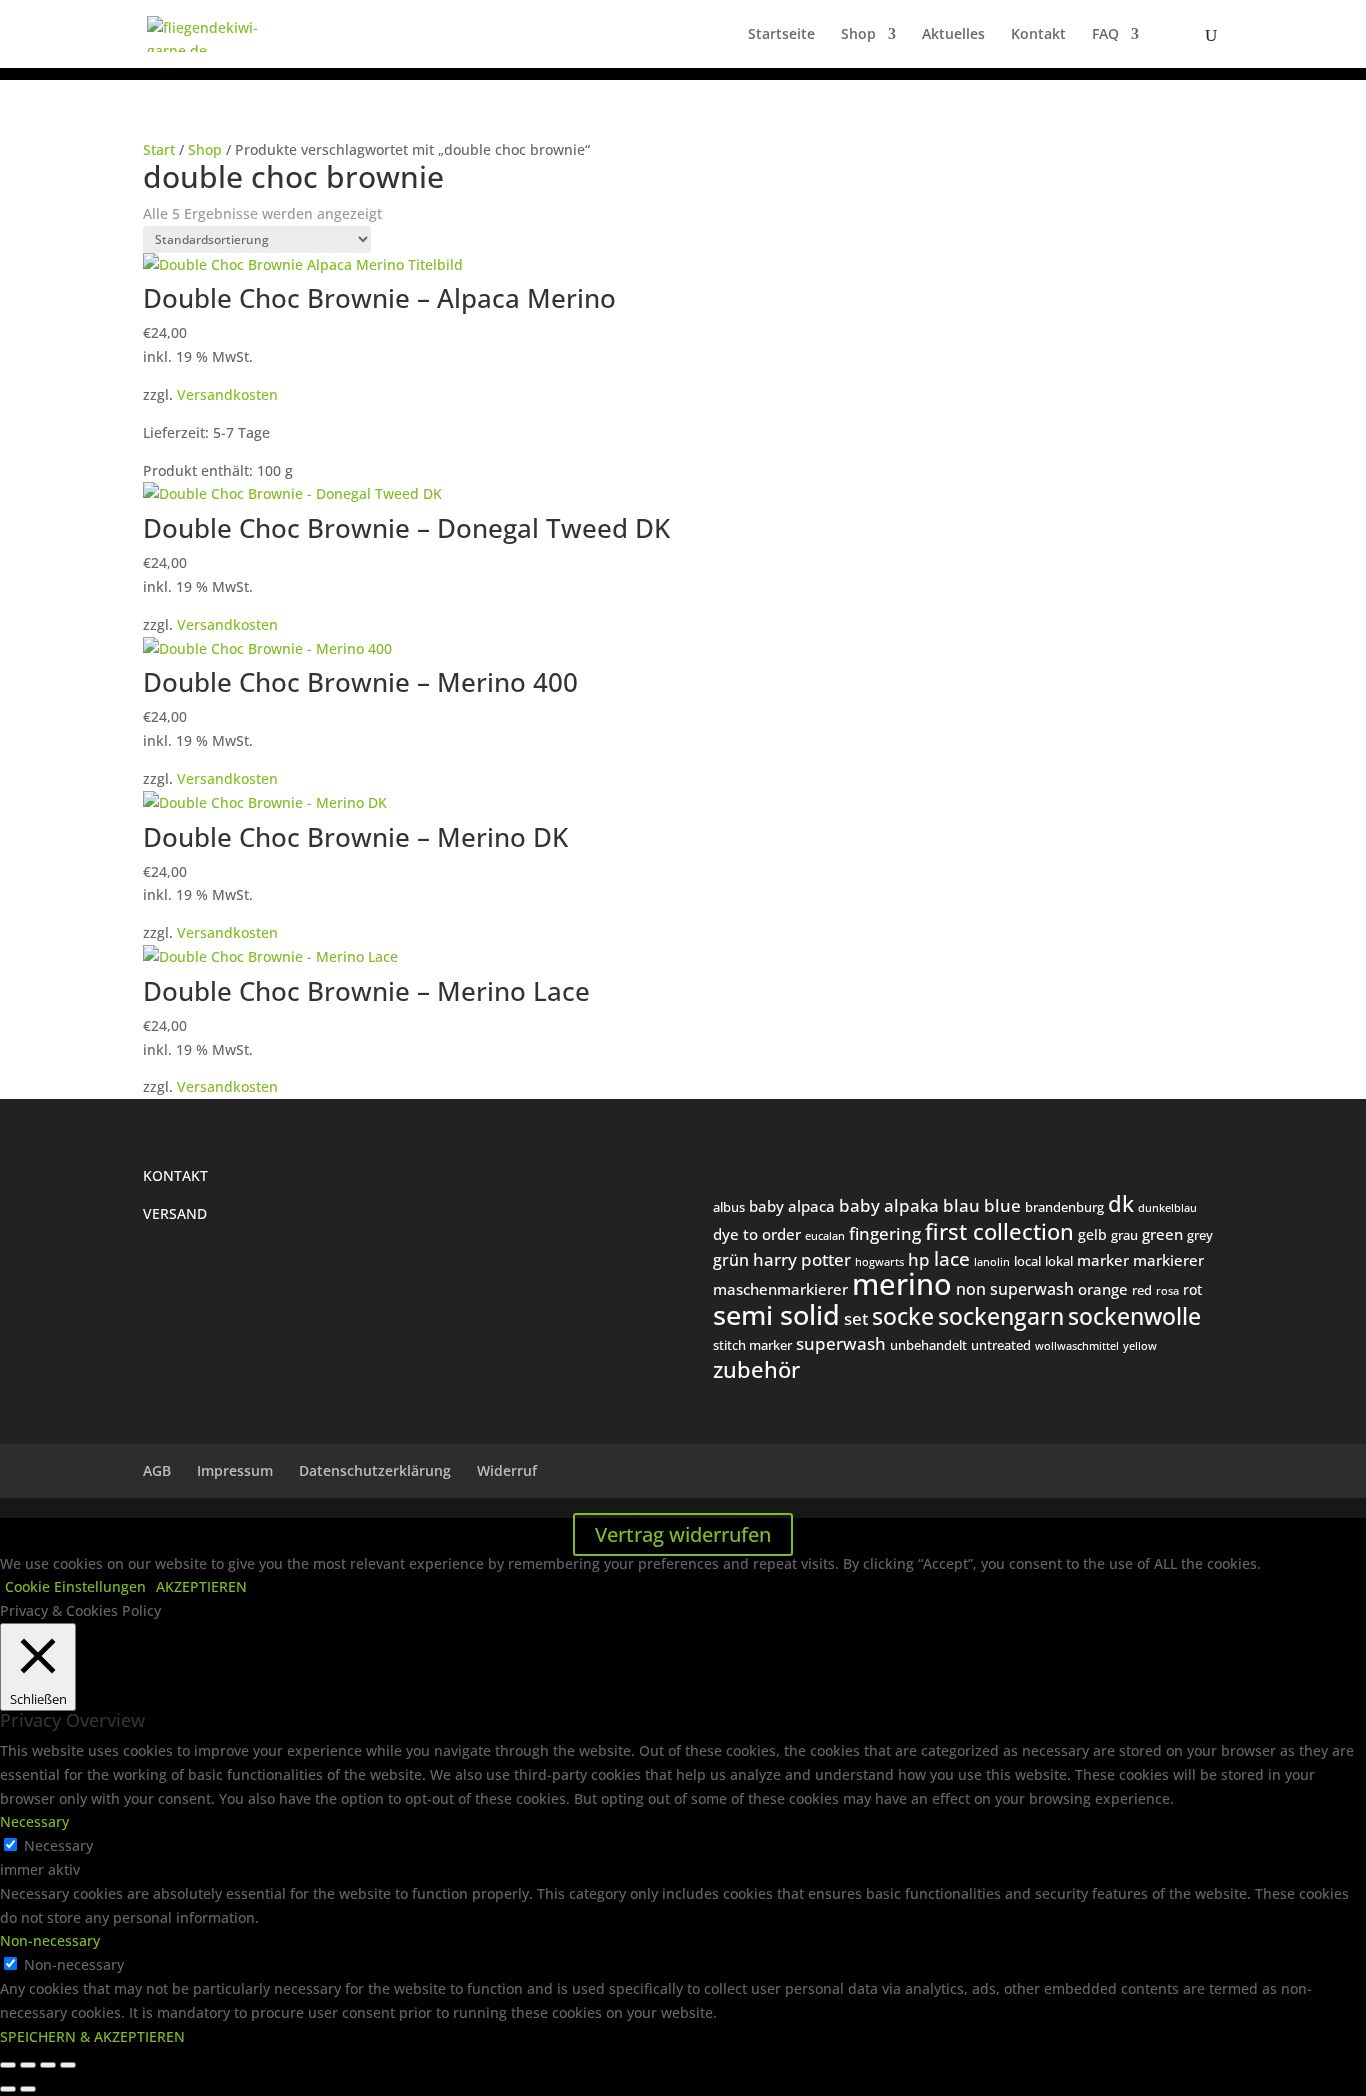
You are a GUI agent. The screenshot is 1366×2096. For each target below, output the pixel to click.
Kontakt (1038, 35)
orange (1103, 1289)
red (1142, 1290)
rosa (1167, 1291)
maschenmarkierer (780, 1289)
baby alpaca (792, 1206)
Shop (858, 35)
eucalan (825, 1235)
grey (1200, 1235)
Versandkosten (227, 394)
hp (919, 1259)
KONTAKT (175, 1175)
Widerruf (507, 1470)
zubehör (756, 1369)
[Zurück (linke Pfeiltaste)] (8, 2089)
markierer (1168, 1260)
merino (902, 1284)
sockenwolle (1134, 1316)
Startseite (781, 35)
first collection (999, 1231)
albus (729, 1207)
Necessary (58, 1845)
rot (1192, 1289)
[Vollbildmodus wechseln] (28, 2065)
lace (952, 1259)
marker (1103, 1260)
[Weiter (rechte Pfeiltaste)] (28, 2089)
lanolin (992, 1261)
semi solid (776, 1315)
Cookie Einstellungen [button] (75, 1586)
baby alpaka (889, 1205)
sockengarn (1001, 1316)
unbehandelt (928, 1345)
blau (961, 1205)
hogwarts (879, 1261)
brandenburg (1064, 1207)
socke (903, 1316)
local (1027, 1261)
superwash (841, 1343)
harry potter (802, 1259)
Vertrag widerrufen (683, 1534)
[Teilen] (48, 2065)
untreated (1001, 1345)
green (1162, 1234)
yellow (1140, 1345)
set (856, 1318)
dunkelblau (1167, 1207)
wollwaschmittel (1077, 1345)
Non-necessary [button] (50, 1940)
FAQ (1105, 35)
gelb (1092, 1234)
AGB (157, 1470)
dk (1121, 1203)
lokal (1059, 1261)
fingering (885, 1233)
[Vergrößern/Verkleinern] (8, 2065)
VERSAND (175, 1213)
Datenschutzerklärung (375, 1470)
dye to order (757, 1234)
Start (159, 149)
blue (1002, 1205)
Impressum (235, 1470)
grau (1124, 1235)
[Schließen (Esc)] (68, 2065)
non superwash (1015, 1288)
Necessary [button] (34, 1821)
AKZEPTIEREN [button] (201, 1586)
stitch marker (752, 1345)
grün (731, 1260)
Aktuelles (953, 35)
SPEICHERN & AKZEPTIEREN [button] (92, 2036)
